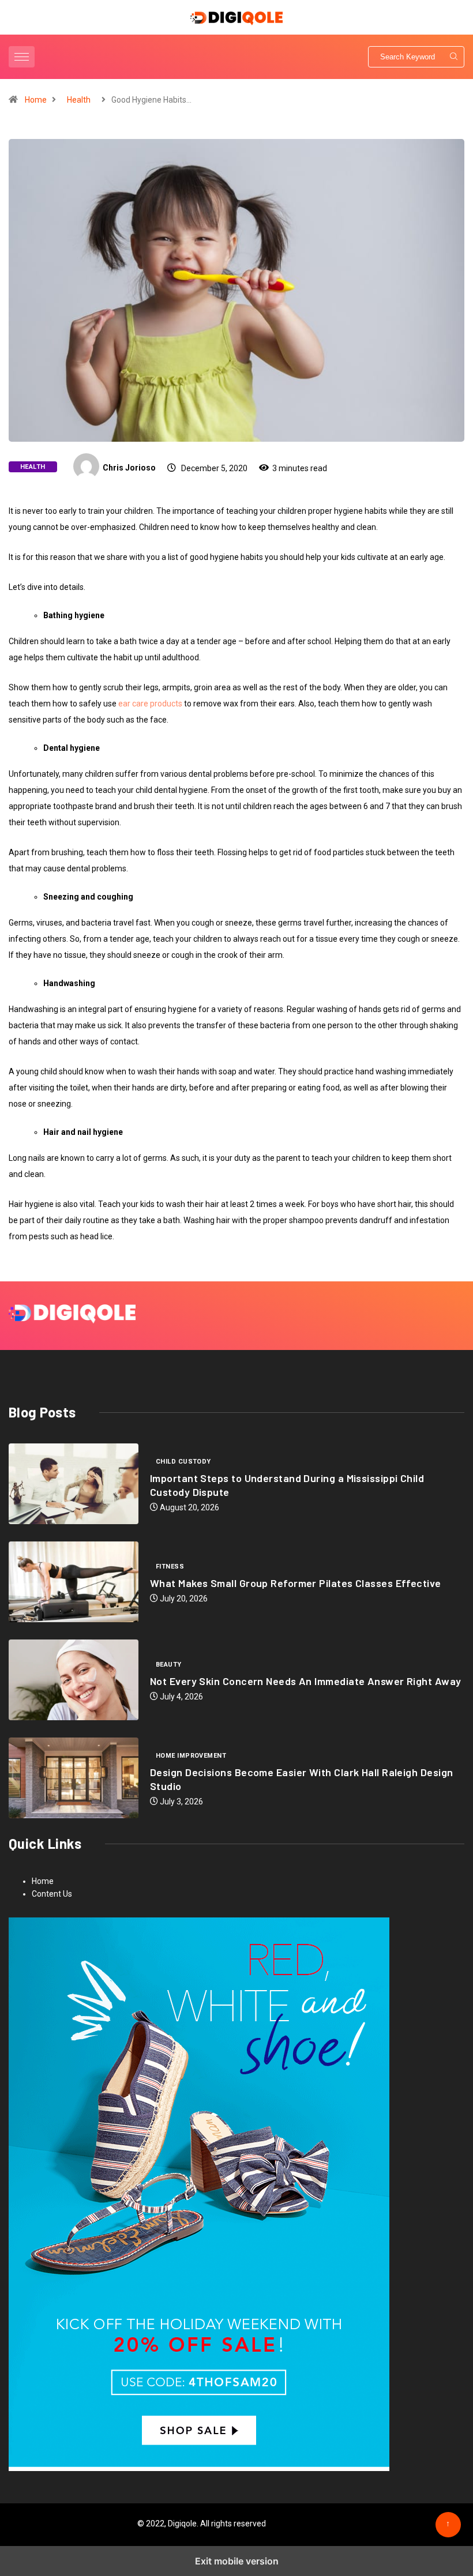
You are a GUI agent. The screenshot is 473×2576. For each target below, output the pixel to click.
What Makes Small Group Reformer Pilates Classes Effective (296, 1583)
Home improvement (191, 1756)
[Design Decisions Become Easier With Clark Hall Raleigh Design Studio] (74, 1778)
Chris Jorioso (129, 468)
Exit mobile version (237, 2561)
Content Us (52, 1894)
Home (36, 100)
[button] (23, 57)
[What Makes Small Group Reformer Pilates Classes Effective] (74, 1582)
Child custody (183, 1462)
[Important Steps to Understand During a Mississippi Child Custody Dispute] (74, 1484)
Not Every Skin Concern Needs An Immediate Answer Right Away (306, 1681)
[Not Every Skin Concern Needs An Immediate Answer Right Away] (74, 1680)
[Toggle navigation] (22, 57)
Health (79, 100)
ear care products (150, 704)
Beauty (169, 1665)
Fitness (170, 1567)
